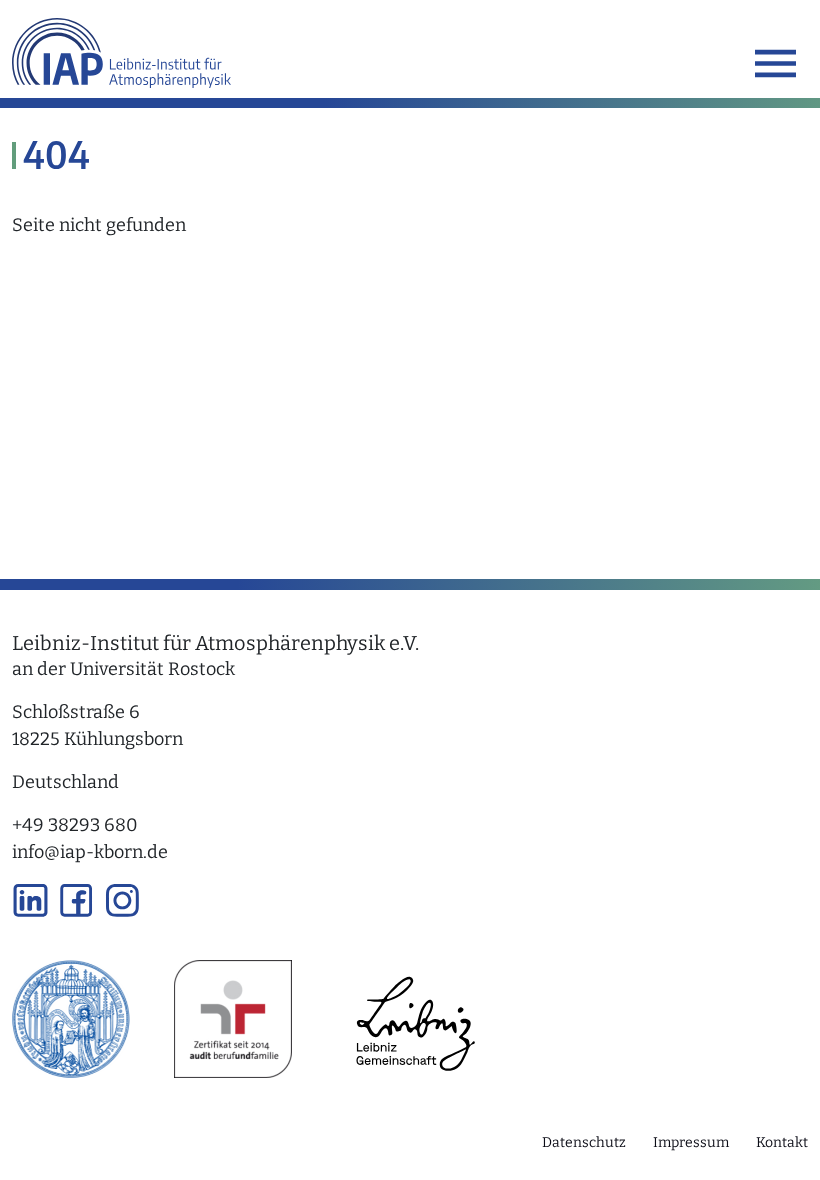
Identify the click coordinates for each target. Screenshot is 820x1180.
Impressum (691, 1142)
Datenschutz (584, 1142)
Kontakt (782, 1142)
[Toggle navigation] (775, 63)
